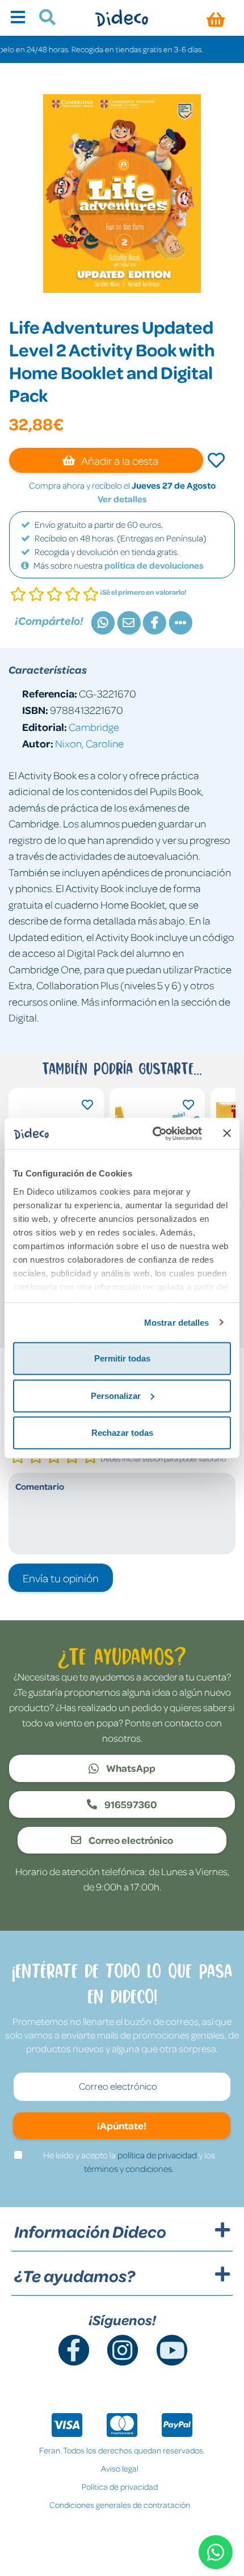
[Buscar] (43, 19)
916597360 (130, 1804)
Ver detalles (122, 499)
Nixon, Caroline (89, 743)
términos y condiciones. (129, 2169)
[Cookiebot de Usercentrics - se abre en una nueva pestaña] (153, 1133)
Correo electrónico (130, 1840)
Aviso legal (120, 2468)
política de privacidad (157, 2155)
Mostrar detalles (177, 1322)
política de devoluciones (154, 565)
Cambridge (94, 727)
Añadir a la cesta (119, 460)
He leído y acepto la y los (129, 2162)
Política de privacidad (120, 2486)
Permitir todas (122, 1358)
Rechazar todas (122, 1433)
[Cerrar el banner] (227, 1133)
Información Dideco (90, 2232)
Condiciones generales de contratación (120, 2504)
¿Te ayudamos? (75, 2276)
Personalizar (116, 1395)
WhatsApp (130, 1768)
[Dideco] (122, 18)
